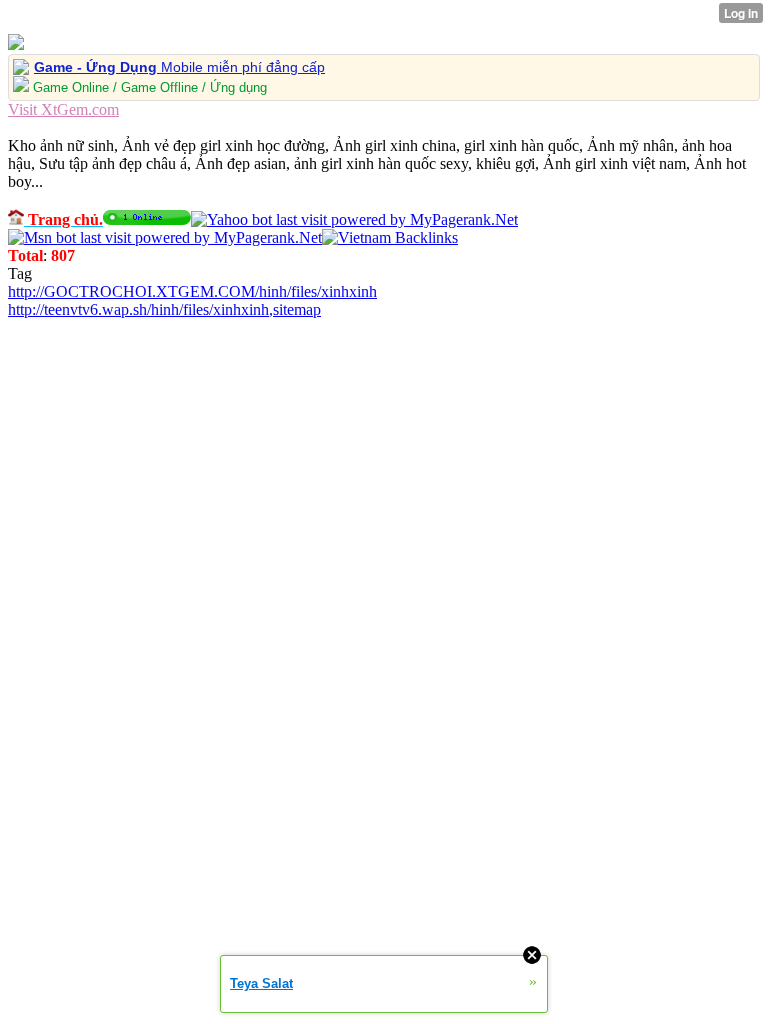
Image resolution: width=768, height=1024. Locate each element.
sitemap (297, 309)
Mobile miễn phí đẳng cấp (179, 67)
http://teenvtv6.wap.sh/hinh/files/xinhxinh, (140, 309)
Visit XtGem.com (63, 109)
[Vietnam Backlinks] (390, 237)
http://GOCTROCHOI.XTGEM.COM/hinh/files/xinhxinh (192, 291)
